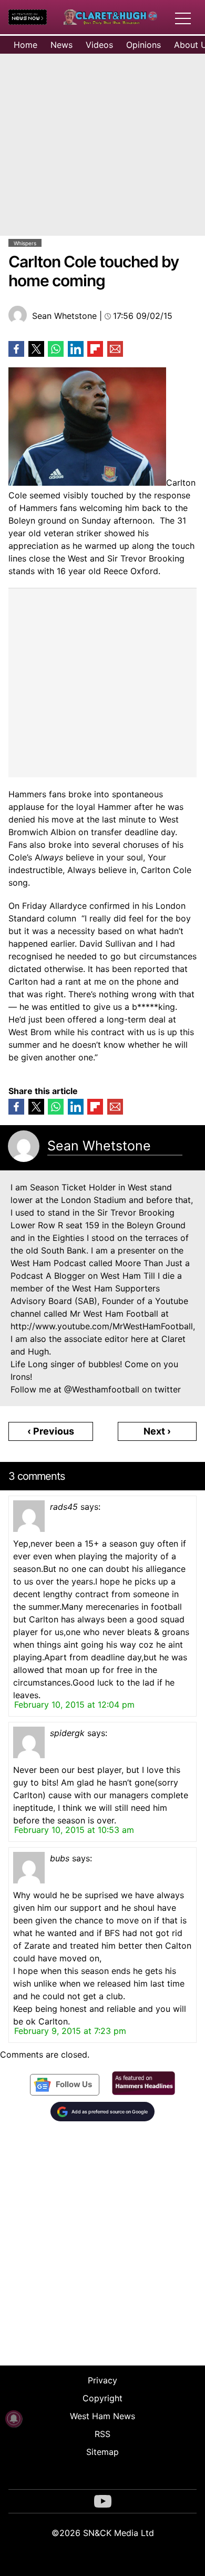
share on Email (115, 349)
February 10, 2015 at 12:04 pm (74, 1705)
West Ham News (102, 2416)
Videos (99, 45)
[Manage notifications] (14, 2419)
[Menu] (186, 15)
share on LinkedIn (76, 349)
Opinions (143, 45)
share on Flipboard (95, 349)
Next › (157, 1431)
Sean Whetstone (64, 316)
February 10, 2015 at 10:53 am (74, 1830)
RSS (102, 2434)
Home (25, 45)
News (61, 45)
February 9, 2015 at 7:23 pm (70, 2031)
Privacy (102, 2380)
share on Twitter (36, 349)
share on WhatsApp (56, 349)
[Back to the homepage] (111, 22)
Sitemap (102, 2452)
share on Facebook (16, 349)
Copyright (102, 2398)
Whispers (25, 243)
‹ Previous (51, 1431)
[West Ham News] (143, 2092)
